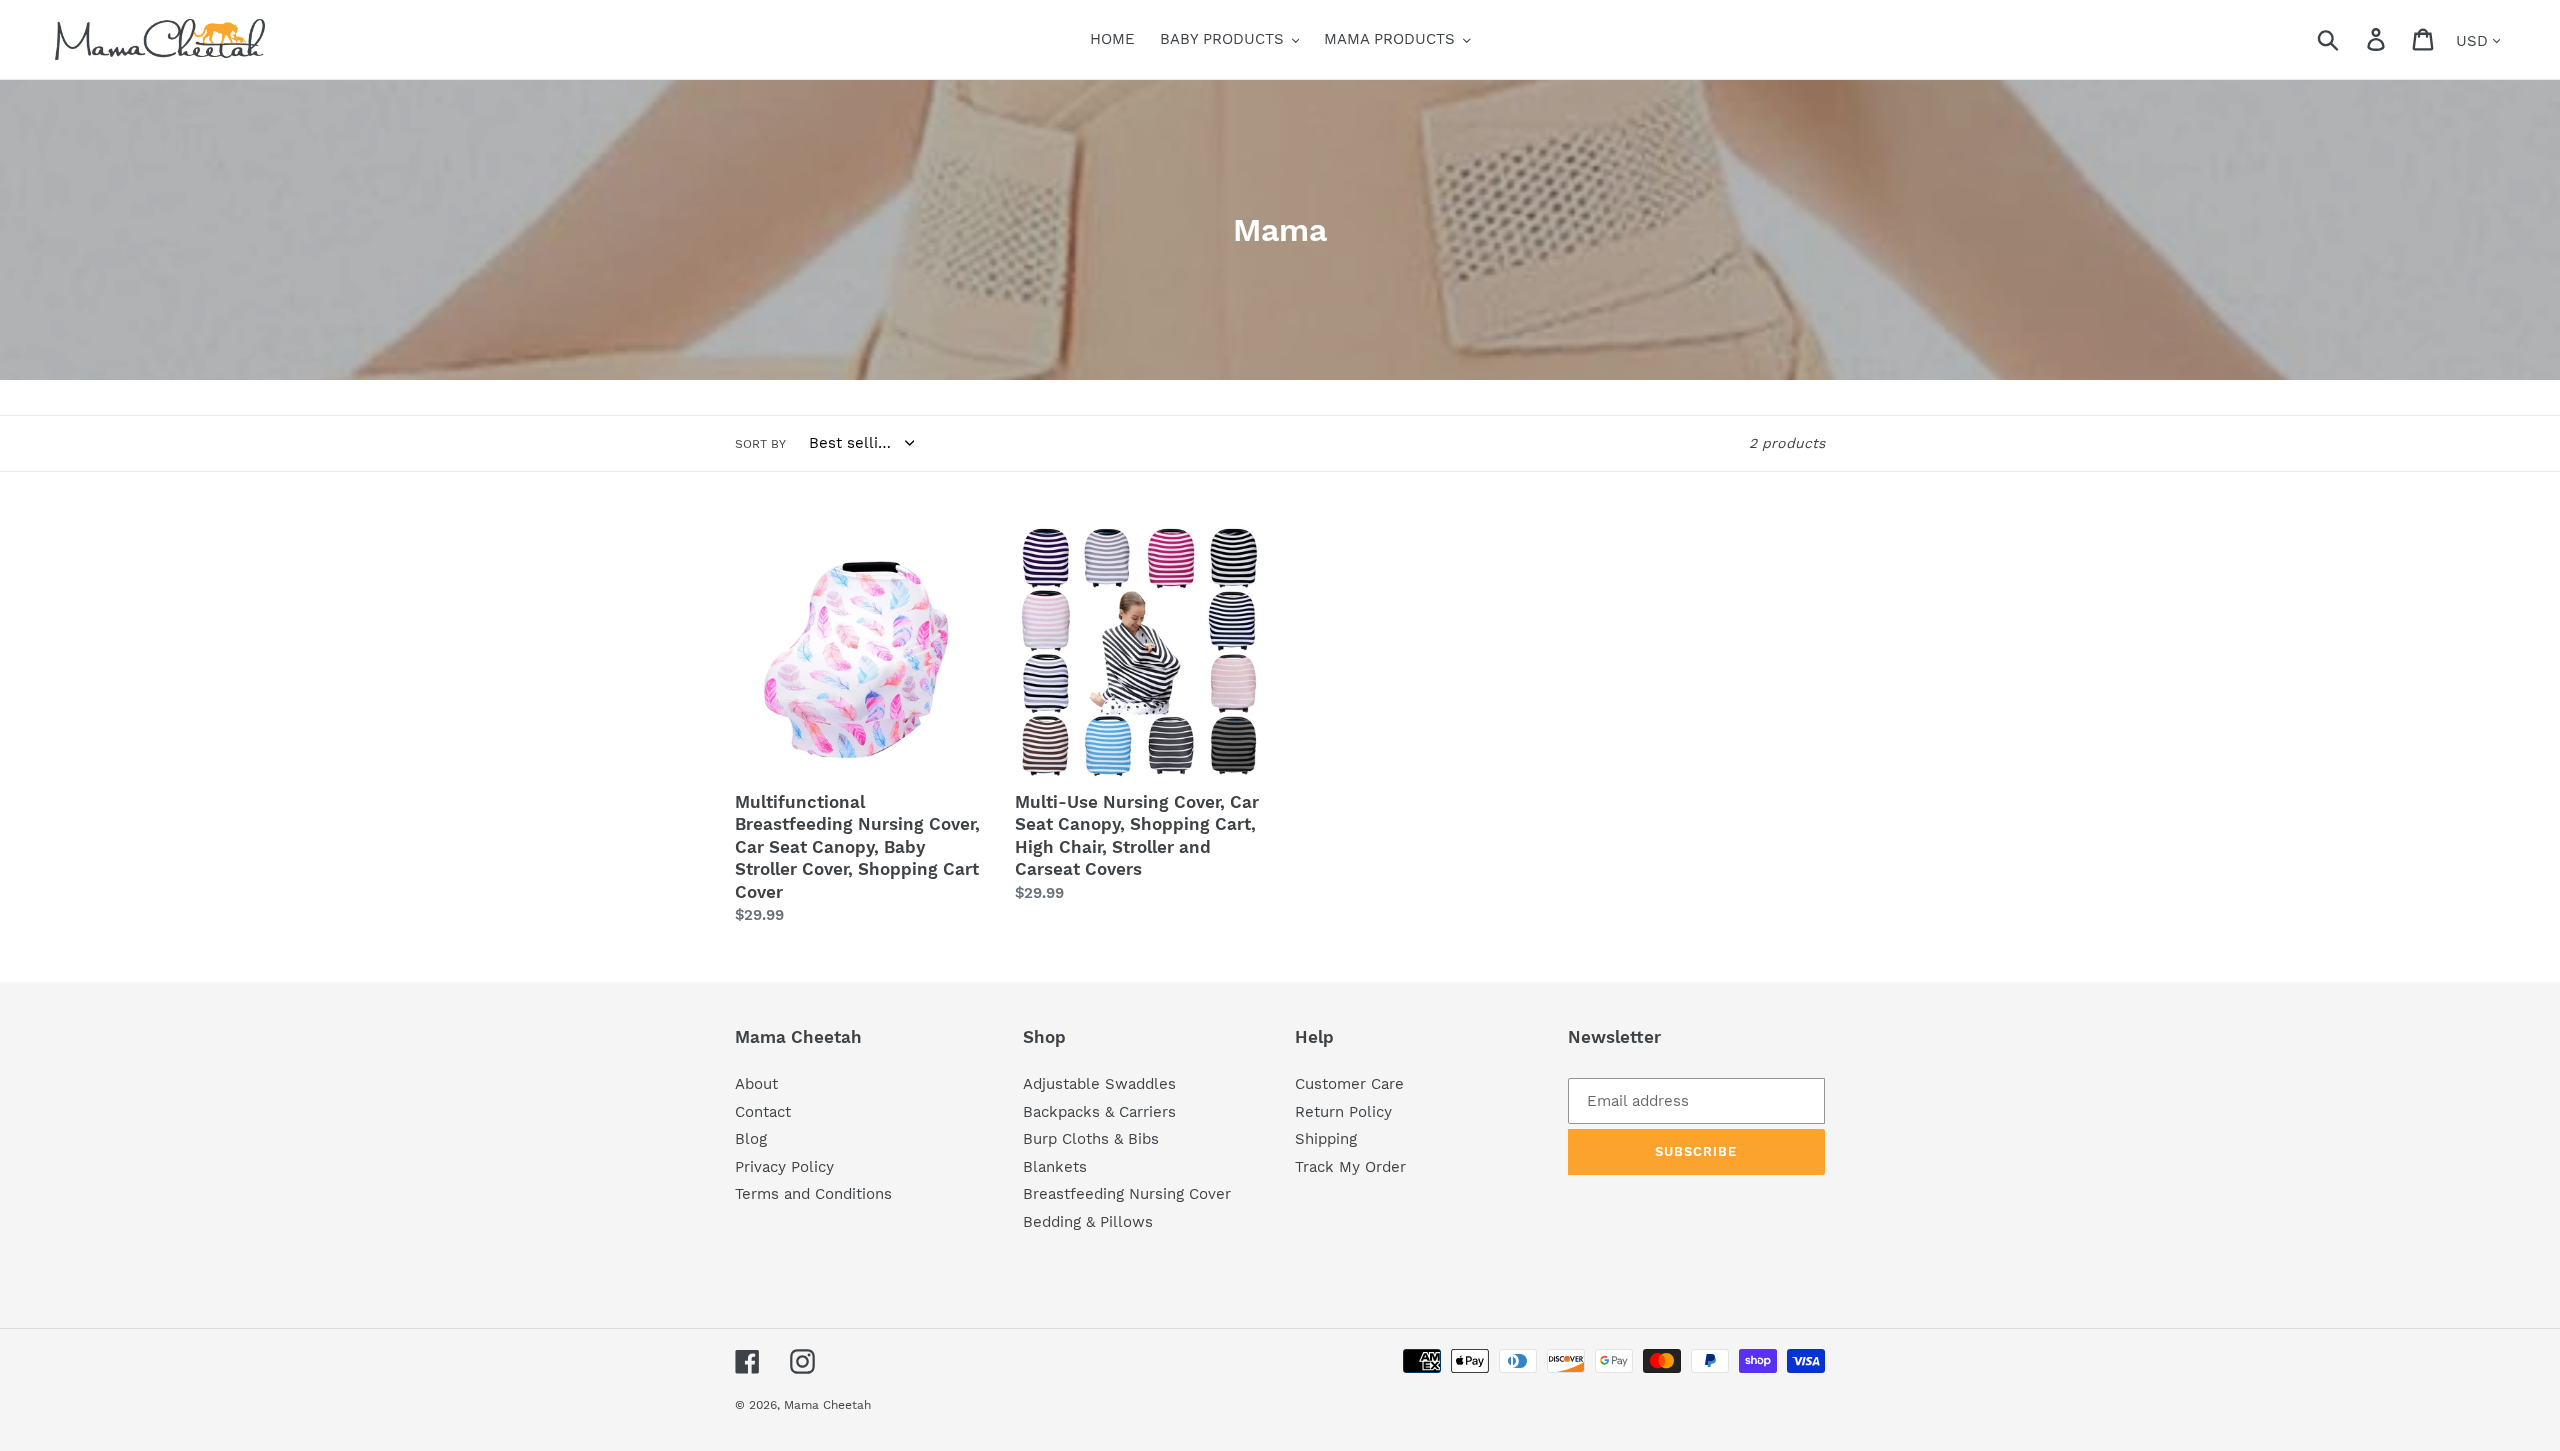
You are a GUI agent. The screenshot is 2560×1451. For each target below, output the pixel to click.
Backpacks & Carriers (1099, 1112)
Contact (763, 1112)
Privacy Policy (784, 1167)
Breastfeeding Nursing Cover (1127, 1194)
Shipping (1326, 1139)
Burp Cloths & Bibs (1091, 1139)
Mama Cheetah (827, 1405)
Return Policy (1343, 1112)
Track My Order (1350, 1167)
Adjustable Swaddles (1099, 1084)
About (756, 1084)
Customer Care (1349, 1084)
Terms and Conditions (813, 1194)
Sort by (760, 444)
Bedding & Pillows (1088, 1222)
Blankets (1055, 1167)
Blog (751, 1139)
